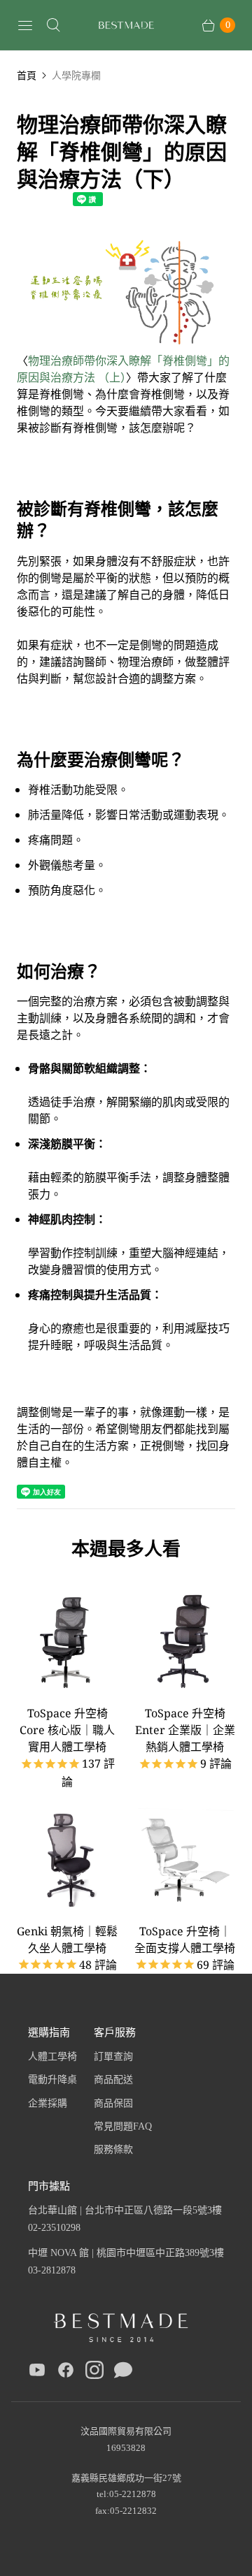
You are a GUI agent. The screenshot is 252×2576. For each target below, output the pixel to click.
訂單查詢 (113, 2057)
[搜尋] (53, 25)
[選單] (25, 25)
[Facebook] (66, 2373)
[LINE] (123, 2373)
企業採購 (48, 2103)
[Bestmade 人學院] (126, 26)
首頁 (27, 75)
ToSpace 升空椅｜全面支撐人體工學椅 (185, 1940)
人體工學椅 (52, 2057)
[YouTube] (37, 2373)
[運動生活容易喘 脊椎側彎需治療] (126, 344)
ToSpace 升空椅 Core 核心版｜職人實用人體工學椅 (67, 1730)
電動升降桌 (52, 2080)
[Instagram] (94, 2373)
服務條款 (113, 2149)
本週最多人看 (126, 1548)
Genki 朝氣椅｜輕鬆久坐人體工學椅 (67, 1940)
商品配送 (113, 2080)
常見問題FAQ (123, 2126)
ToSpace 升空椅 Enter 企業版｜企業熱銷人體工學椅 (185, 1730)
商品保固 (113, 2103)
